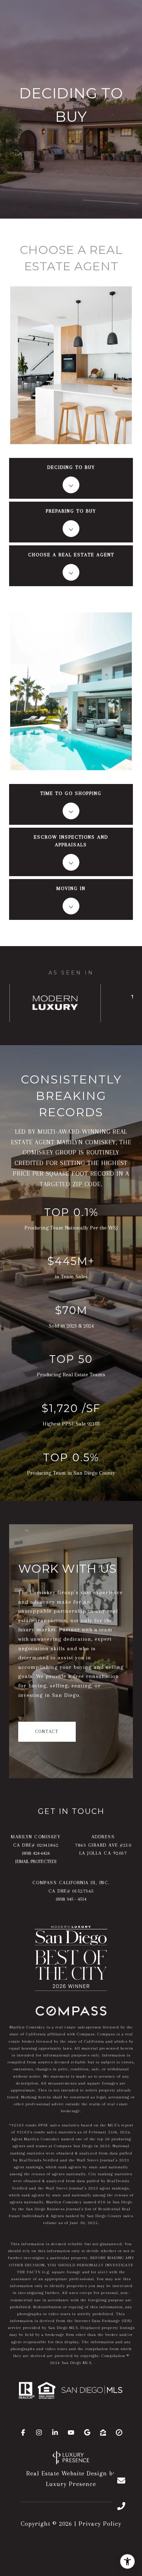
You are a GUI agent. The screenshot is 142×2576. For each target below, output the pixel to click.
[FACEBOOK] (23, 2432)
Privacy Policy (100, 2524)
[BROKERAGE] (119, 2432)
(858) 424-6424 (36, 1853)
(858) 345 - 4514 (71, 1899)
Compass (106, 2034)
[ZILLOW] (103, 2432)
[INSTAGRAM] (39, 2432)
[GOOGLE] (87, 2432)
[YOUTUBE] (71, 2432)
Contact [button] (47, 1732)
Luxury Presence (71, 2484)
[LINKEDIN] (55, 2432)
